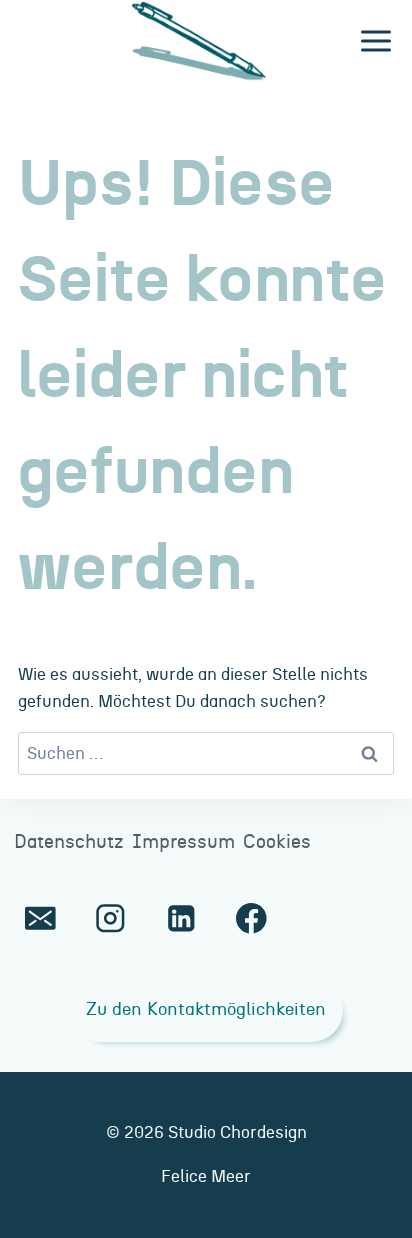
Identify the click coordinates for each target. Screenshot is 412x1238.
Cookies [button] (277, 842)
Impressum (183, 842)
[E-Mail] (40, 918)
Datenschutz (69, 842)
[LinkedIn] (180, 918)
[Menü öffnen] (375, 41)
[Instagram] (110, 918)
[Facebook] (251, 918)
